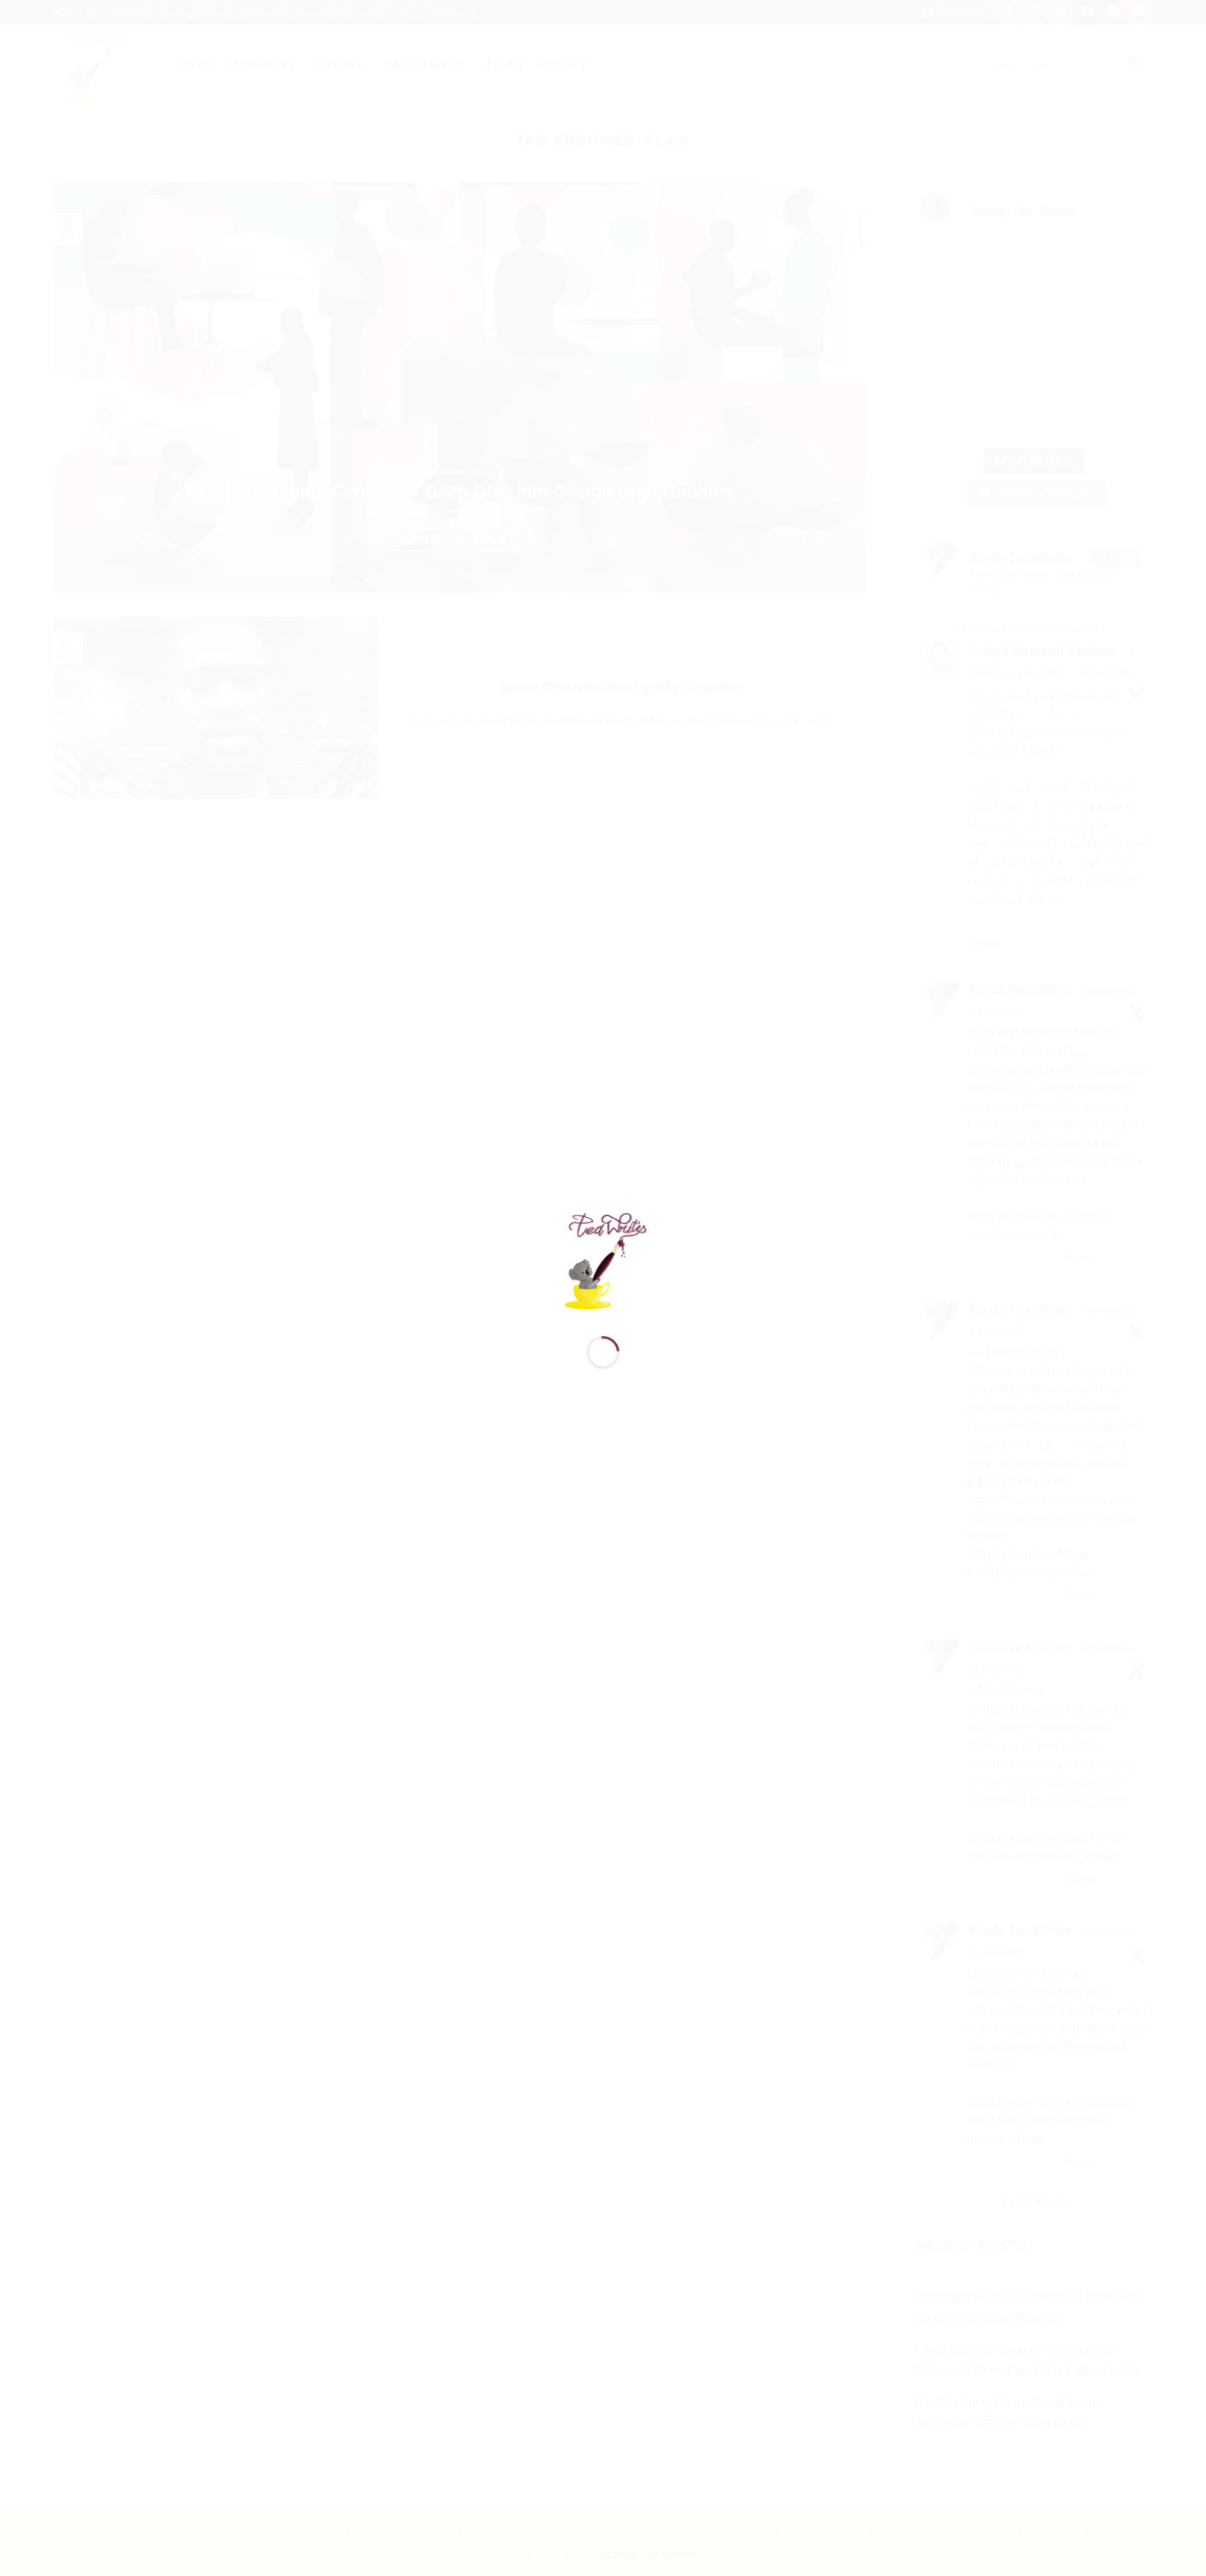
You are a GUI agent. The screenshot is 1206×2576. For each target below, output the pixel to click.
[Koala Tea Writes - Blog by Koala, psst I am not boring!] (603, 1258)
